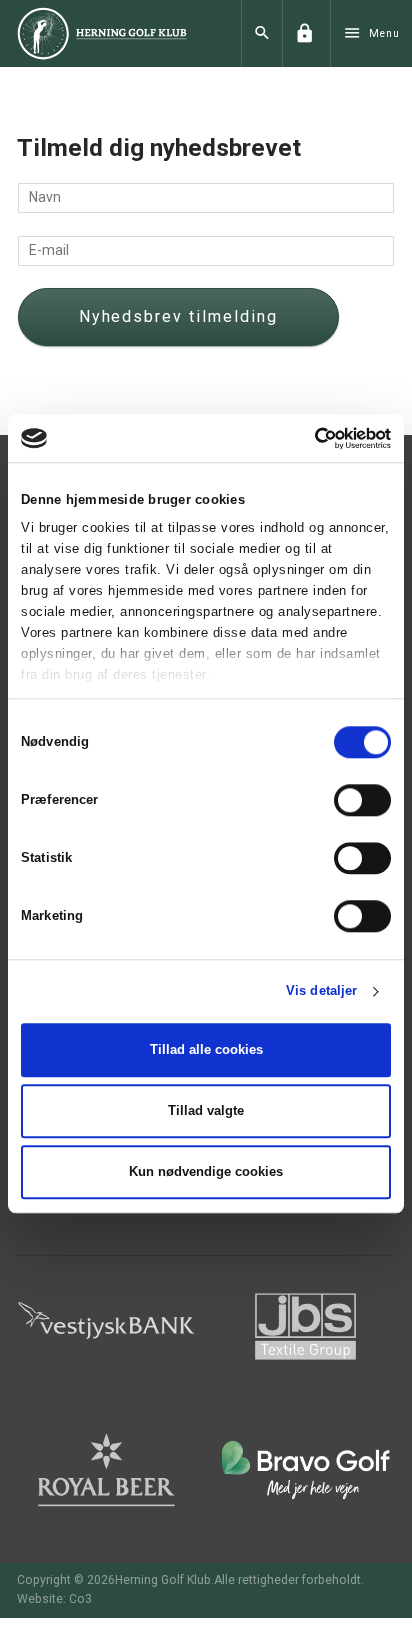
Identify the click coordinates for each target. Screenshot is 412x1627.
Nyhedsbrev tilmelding (143, 310)
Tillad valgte (206, 1110)
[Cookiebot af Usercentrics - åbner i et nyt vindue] (303, 438)
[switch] (362, 800)
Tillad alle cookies (206, 1049)
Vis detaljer (321, 991)
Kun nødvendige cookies (206, 1171)
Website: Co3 (54, 1587)
